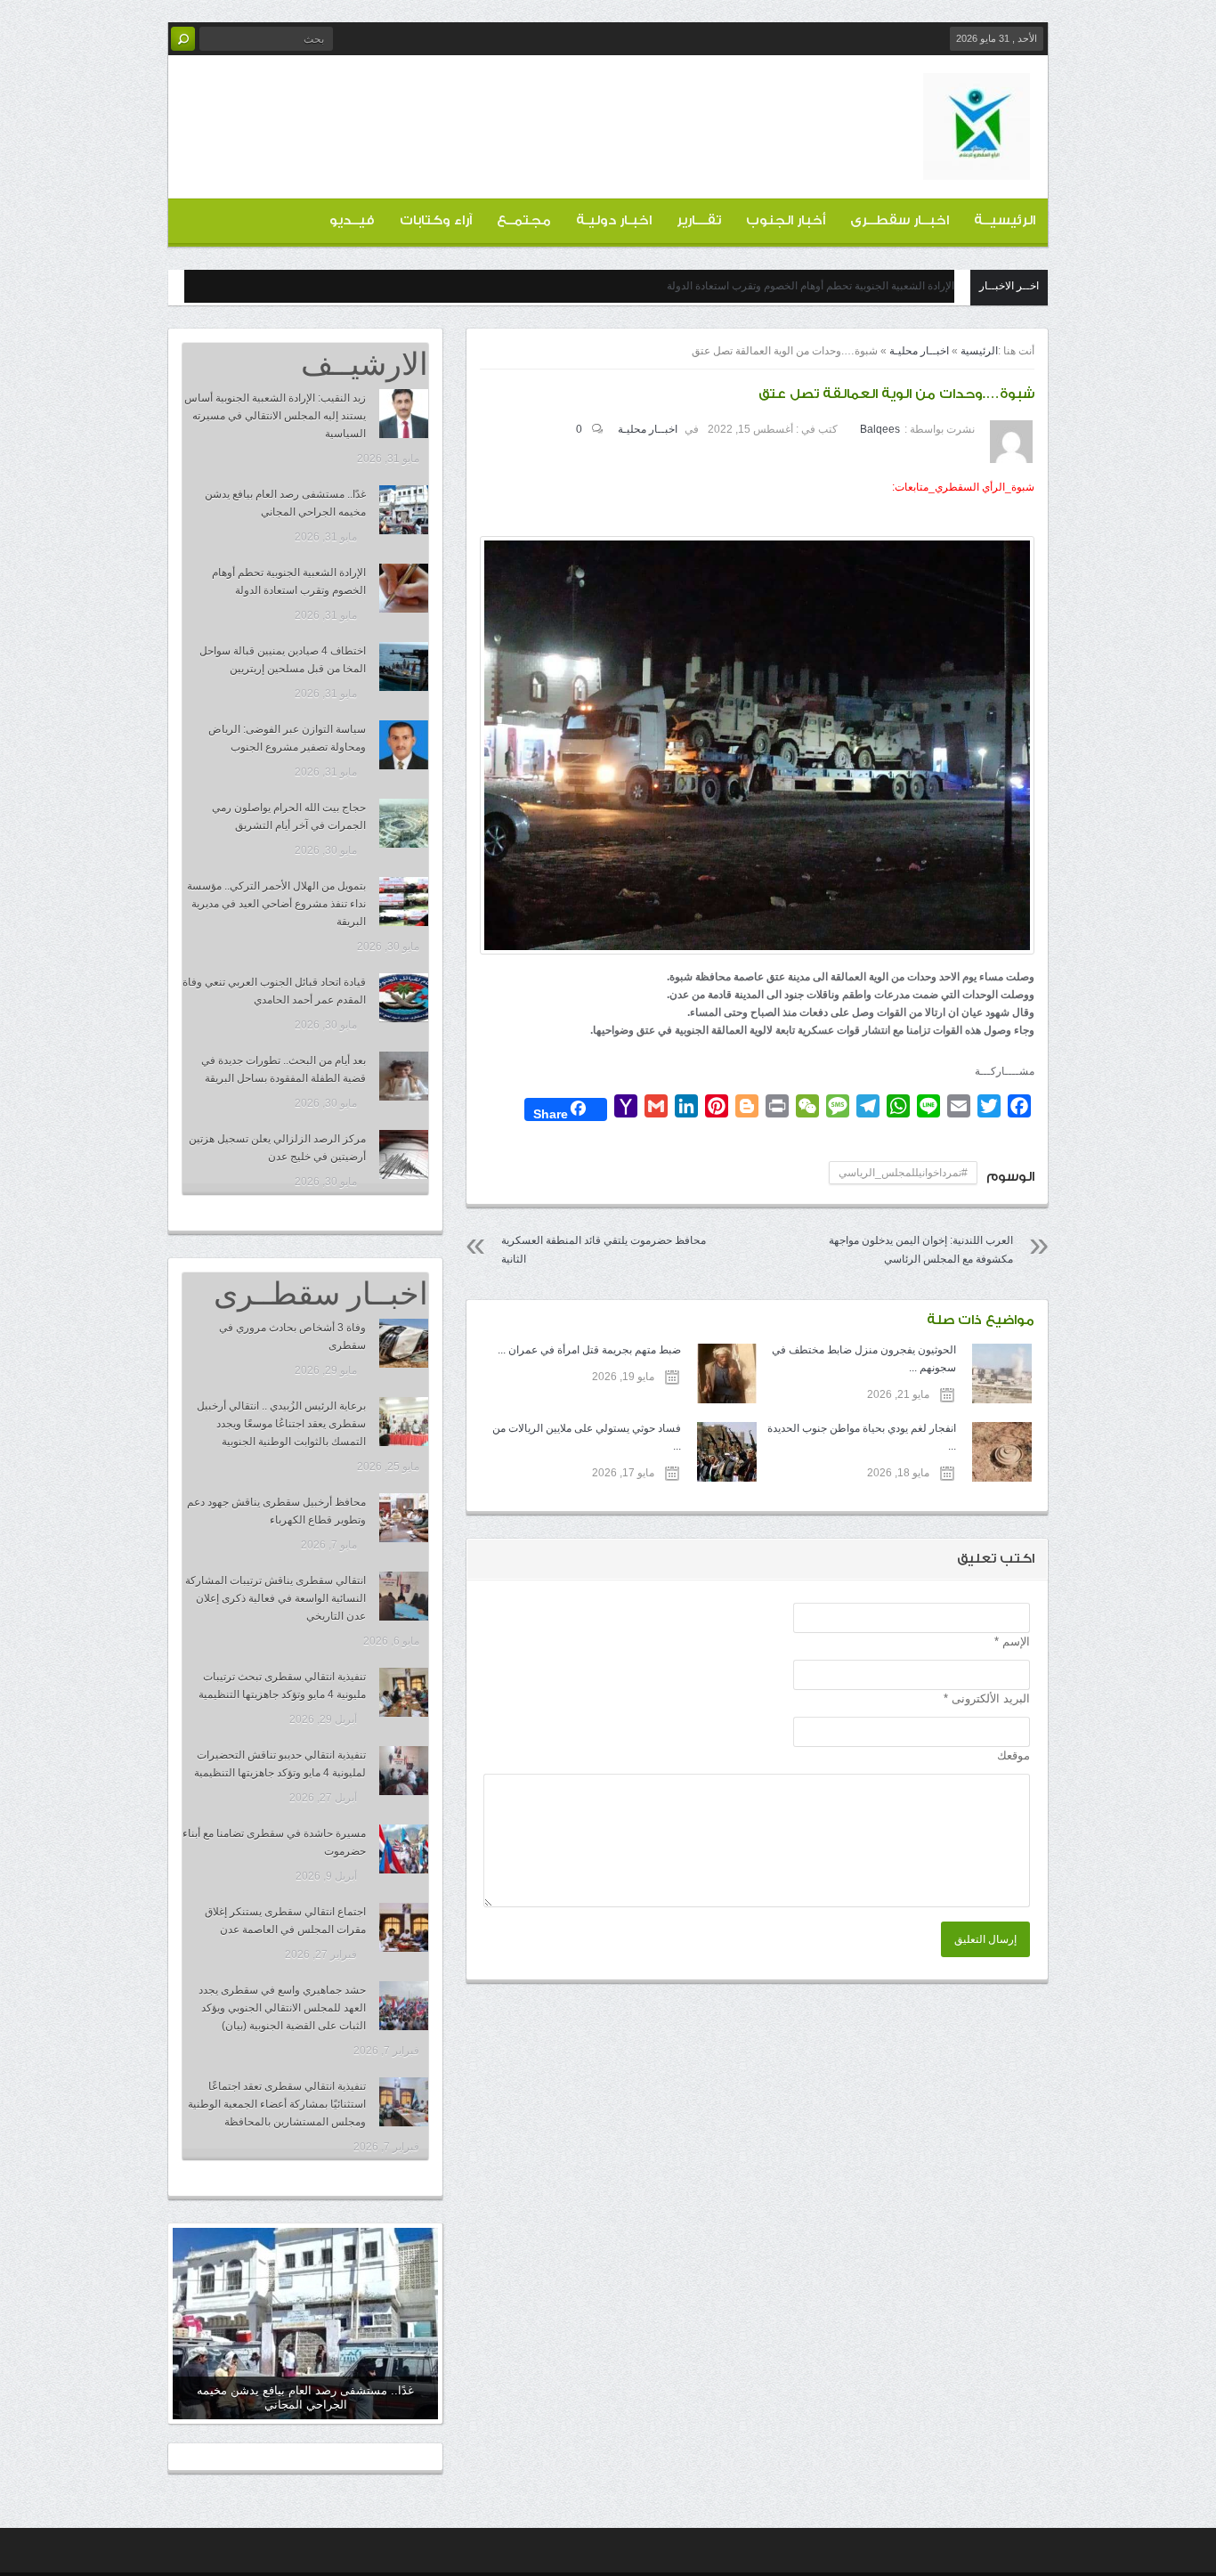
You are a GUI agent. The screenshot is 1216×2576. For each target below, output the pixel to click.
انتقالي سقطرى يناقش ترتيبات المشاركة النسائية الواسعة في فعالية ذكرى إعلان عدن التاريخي (276, 1598)
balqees (880, 429)
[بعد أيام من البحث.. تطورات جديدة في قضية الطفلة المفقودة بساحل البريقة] (404, 1076)
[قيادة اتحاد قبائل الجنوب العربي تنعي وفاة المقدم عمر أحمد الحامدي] (404, 998)
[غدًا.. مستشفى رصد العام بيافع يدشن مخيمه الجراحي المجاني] (404, 510)
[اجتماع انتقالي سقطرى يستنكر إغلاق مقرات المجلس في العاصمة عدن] (404, 1927)
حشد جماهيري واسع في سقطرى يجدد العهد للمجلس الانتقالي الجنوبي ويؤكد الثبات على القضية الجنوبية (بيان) (282, 2008)
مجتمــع (524, 220)
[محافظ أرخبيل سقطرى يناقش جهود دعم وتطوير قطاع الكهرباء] (404, 1518)
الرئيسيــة (1005, 220)
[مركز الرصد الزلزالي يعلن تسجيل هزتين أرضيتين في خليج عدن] (404, 1154)
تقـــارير (699, 220)
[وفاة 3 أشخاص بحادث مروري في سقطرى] (404, 1343)
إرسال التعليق (985, 1939)
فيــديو (352, 220)
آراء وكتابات (436, 220)
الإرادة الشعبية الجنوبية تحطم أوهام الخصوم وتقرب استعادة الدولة (811, 286)
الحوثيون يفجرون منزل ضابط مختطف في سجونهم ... (864, 1359)
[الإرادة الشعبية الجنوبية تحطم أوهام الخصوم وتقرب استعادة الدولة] (404, 588)
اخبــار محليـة (919, 351)
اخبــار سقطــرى (900, 220)
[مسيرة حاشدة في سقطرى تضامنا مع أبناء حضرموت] (404, 1849)
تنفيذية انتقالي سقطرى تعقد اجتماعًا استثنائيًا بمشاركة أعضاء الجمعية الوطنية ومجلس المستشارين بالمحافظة (277, 2104)
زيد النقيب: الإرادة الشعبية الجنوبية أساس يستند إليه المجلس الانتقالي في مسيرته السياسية (275, 416)
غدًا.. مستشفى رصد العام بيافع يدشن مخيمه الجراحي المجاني (305, 2397)
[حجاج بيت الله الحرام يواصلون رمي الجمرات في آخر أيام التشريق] (404, 823)
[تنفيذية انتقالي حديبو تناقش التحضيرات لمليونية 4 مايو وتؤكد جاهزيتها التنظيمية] (404, 1771)
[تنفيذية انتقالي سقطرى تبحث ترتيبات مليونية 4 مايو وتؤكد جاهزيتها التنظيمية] (404, 1692)
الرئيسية (979, 351)
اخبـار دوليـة (614, 220)
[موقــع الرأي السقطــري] (977, 166)
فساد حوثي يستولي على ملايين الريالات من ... (586, 1437)
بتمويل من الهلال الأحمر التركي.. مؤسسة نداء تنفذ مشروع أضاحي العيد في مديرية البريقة (276, 904)
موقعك (1013, 1755)
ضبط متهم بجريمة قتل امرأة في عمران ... (589, 1350)
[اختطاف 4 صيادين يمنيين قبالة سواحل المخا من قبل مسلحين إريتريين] (404, 666)
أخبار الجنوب (786, 220)
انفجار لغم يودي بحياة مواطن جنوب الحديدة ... (862, 1437)
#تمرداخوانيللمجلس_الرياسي (903, 1173)
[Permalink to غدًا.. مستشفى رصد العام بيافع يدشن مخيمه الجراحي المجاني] (305, 2324)
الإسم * (1012, 1641)
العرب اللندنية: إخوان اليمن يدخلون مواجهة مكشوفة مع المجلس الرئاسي (921, 1250)
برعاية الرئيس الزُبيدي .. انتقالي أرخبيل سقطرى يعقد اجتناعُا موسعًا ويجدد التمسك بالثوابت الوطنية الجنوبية (281, 1424)
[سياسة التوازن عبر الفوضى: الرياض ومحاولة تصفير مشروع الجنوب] (404, 745)
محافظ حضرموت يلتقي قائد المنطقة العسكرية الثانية (604, 1250)
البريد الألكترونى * (987, 1698)
